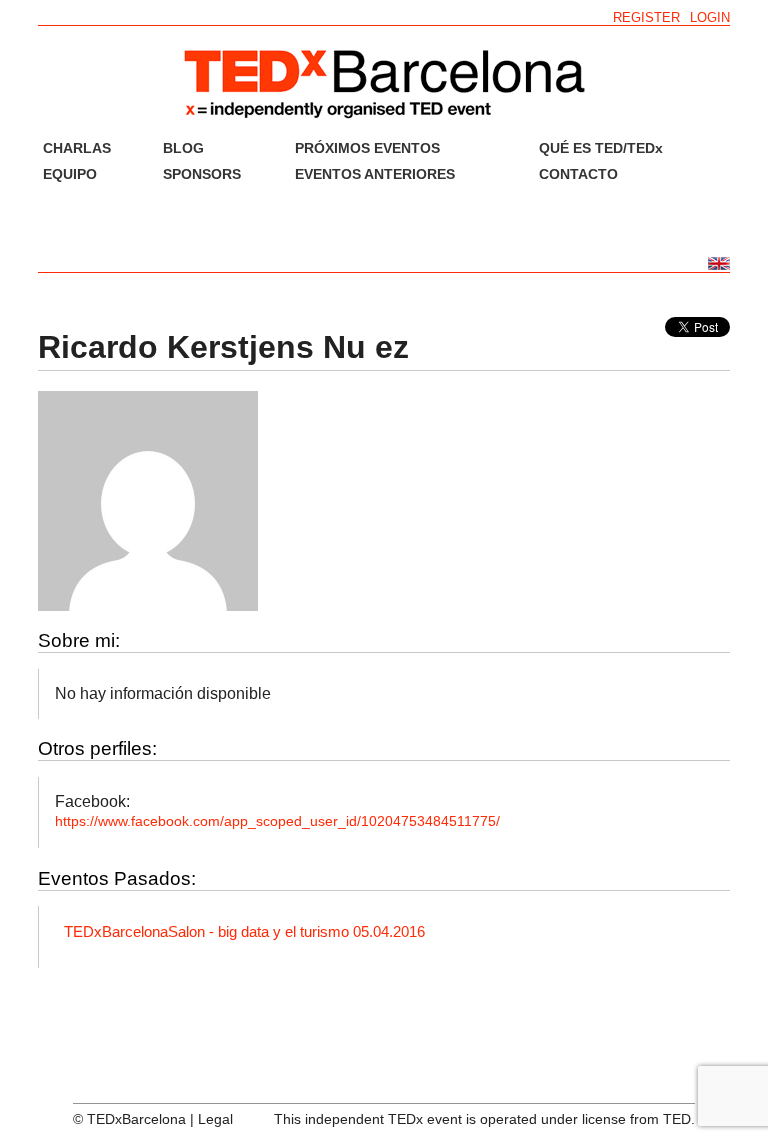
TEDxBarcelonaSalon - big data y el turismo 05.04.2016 (244, 931)
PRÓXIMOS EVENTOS (367, 148)
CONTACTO (578, 174)
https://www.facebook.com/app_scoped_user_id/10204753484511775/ (277, 821)
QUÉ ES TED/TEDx (601, 148)
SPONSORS (202, 174)
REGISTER (646, 17)
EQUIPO (70, 174)
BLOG (183, 148)
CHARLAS (77, 148)
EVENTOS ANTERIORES (375, 174)
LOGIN (710, 17)
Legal (215, 1119)
